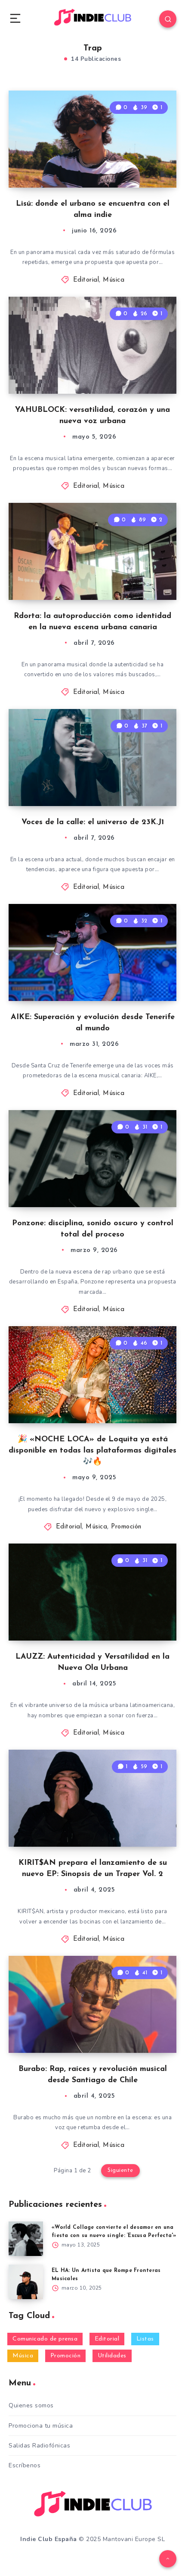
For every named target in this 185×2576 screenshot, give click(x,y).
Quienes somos (31, 2405)
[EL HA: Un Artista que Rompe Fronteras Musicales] (26, 2282)
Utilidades (112, 2356)
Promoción (126, 1527)
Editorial (86, 280)
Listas (145, 2339)
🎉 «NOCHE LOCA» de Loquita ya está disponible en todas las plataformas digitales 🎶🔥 (92, 1451)
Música (114, 280)
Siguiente (120, 2170)
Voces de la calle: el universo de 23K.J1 (93, 822)
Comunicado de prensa (45, 2339)
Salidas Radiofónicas (39, 2446)
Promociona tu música (41, 2426)
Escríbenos (25, 2465)
